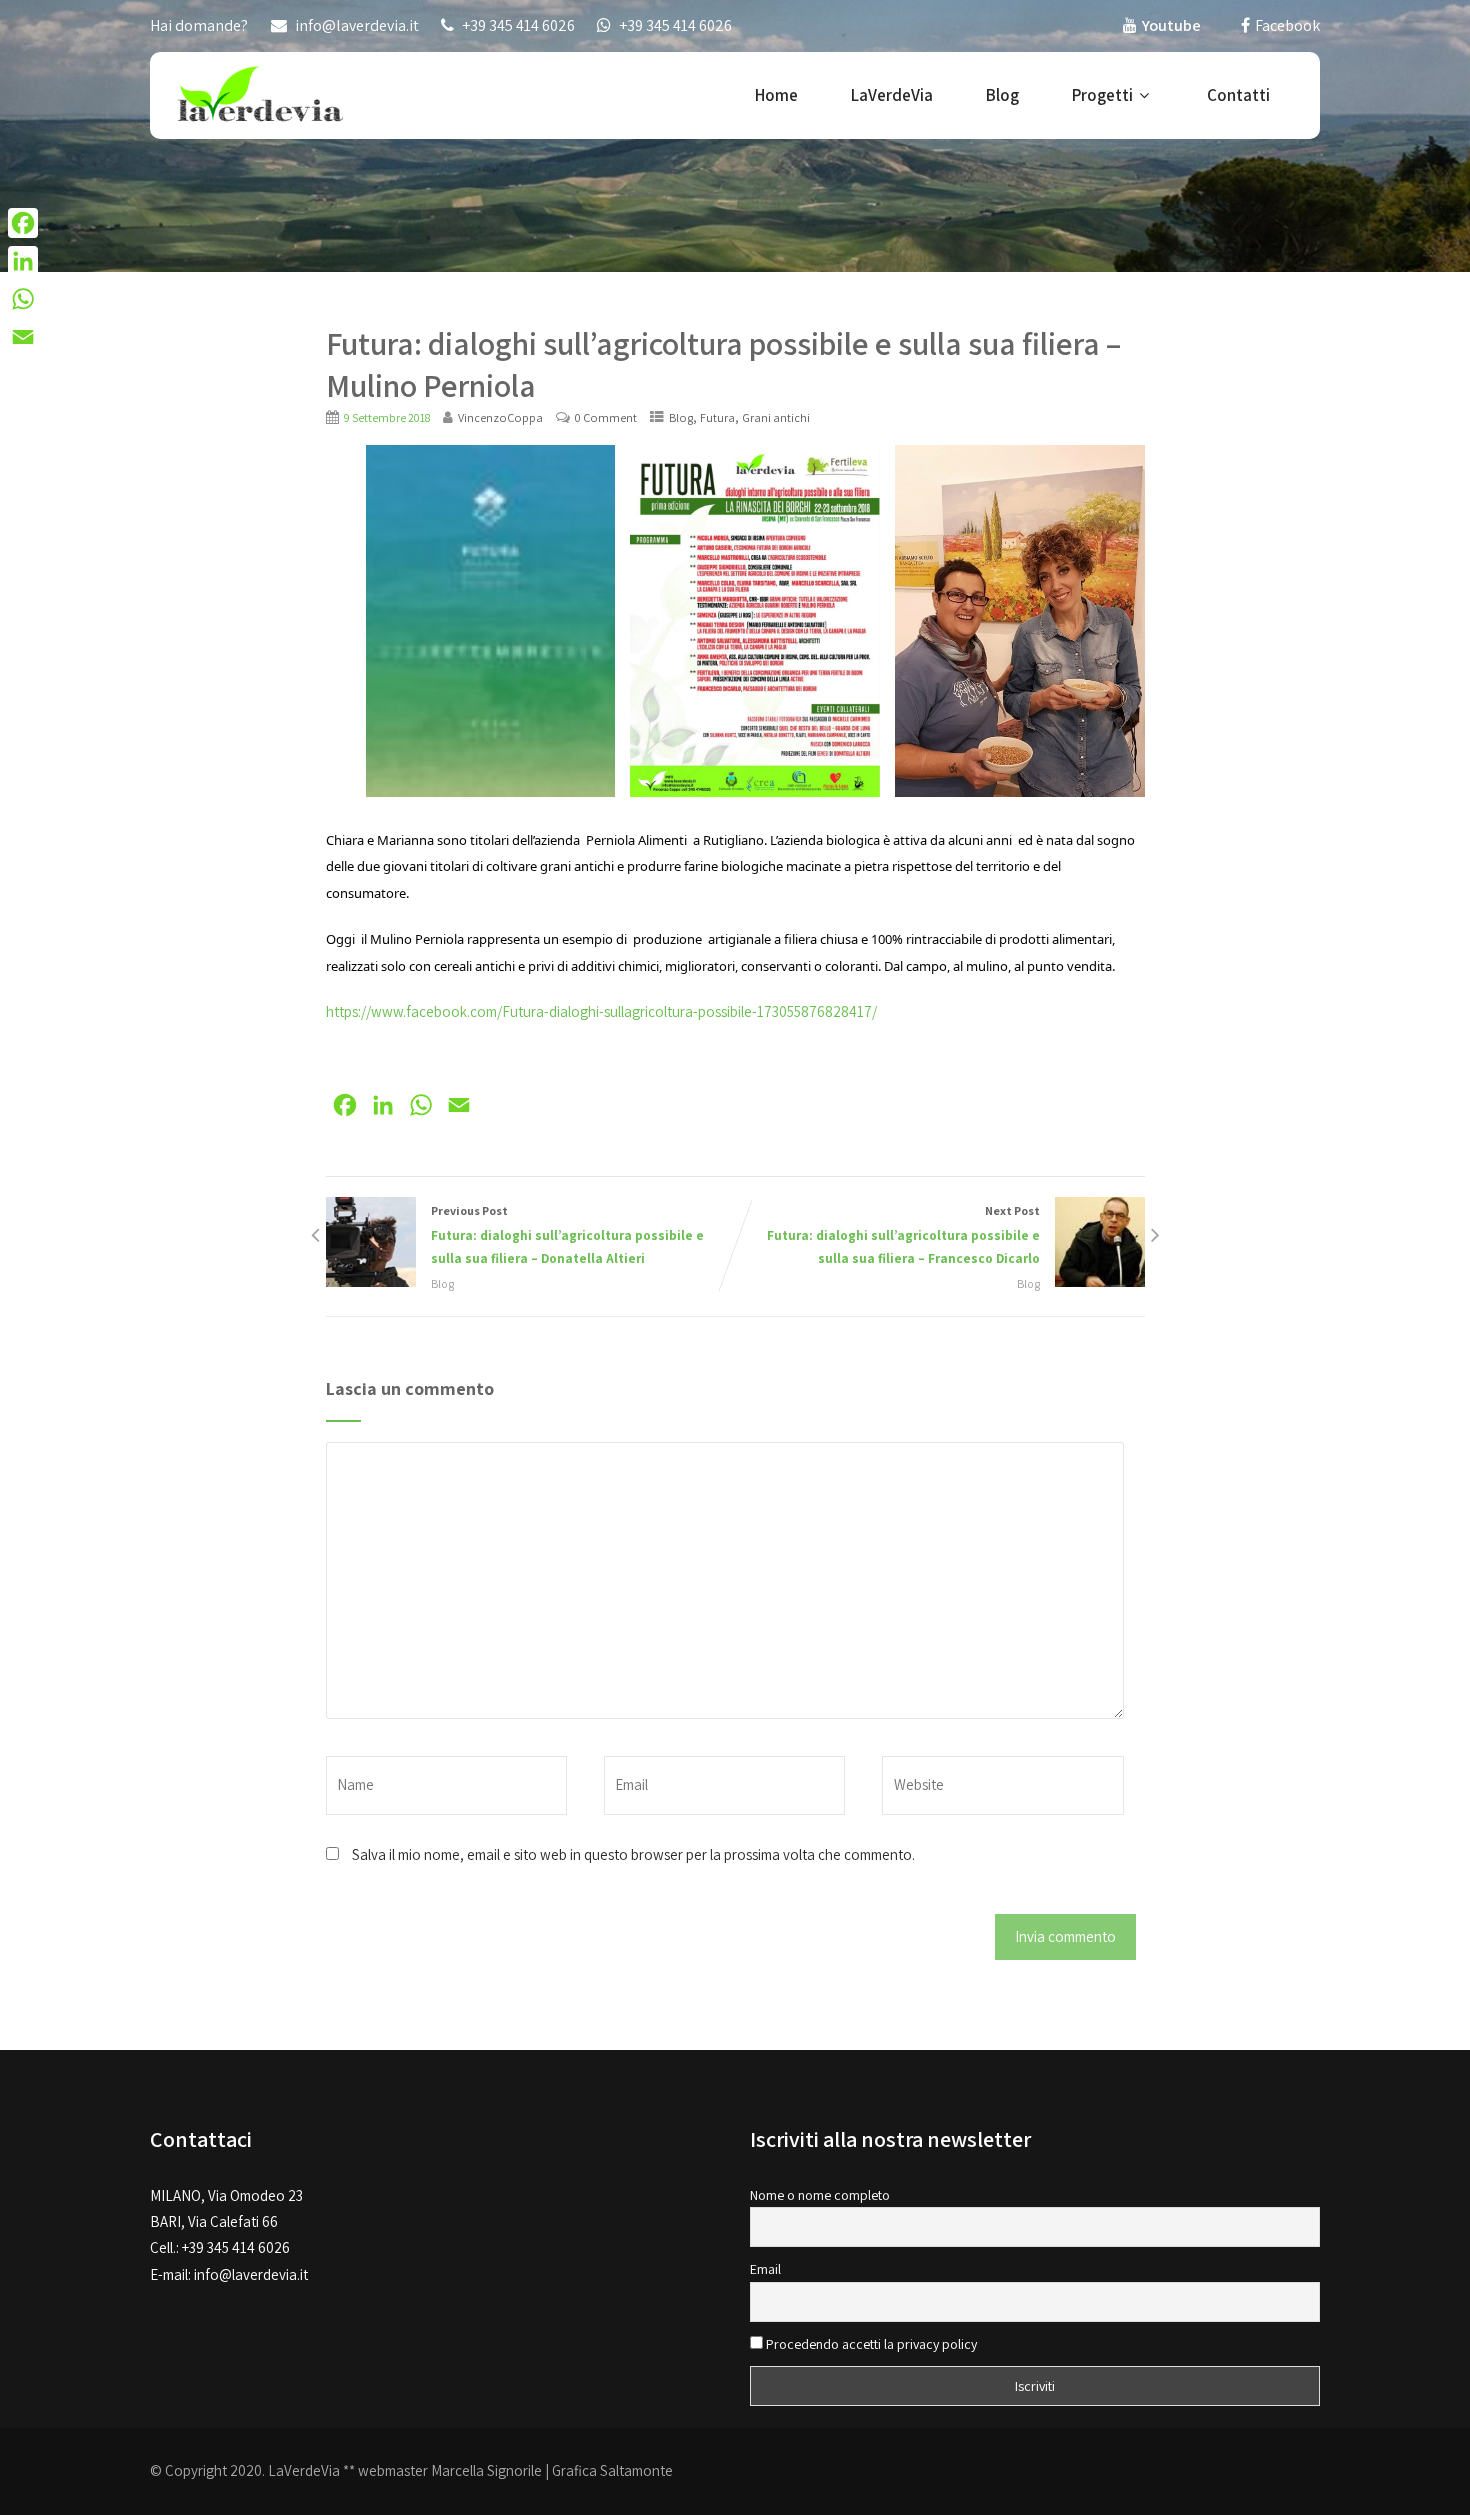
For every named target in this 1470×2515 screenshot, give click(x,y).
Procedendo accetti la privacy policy (870, 2344)
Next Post (903, 1234)
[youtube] (1130, 25)
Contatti (1238, 95)
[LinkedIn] (23, 261)
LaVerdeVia (892, 95)
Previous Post (567, 1234)
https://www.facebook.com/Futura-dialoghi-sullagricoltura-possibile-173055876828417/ (601, 1011)
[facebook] (1245, 25)
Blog (1002, 95)
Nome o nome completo (820, 2195)
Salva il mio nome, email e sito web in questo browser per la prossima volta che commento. (633, 1854)
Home (776, 95)
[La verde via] (260, 92)
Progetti (1102, 95)
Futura (717, 417)
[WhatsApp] (23, 299)
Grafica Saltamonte (612, 2470)
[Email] (23, 337)
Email (765, 2269)
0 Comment (606, 417)
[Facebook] (23, 223)
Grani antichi (776, 417)
